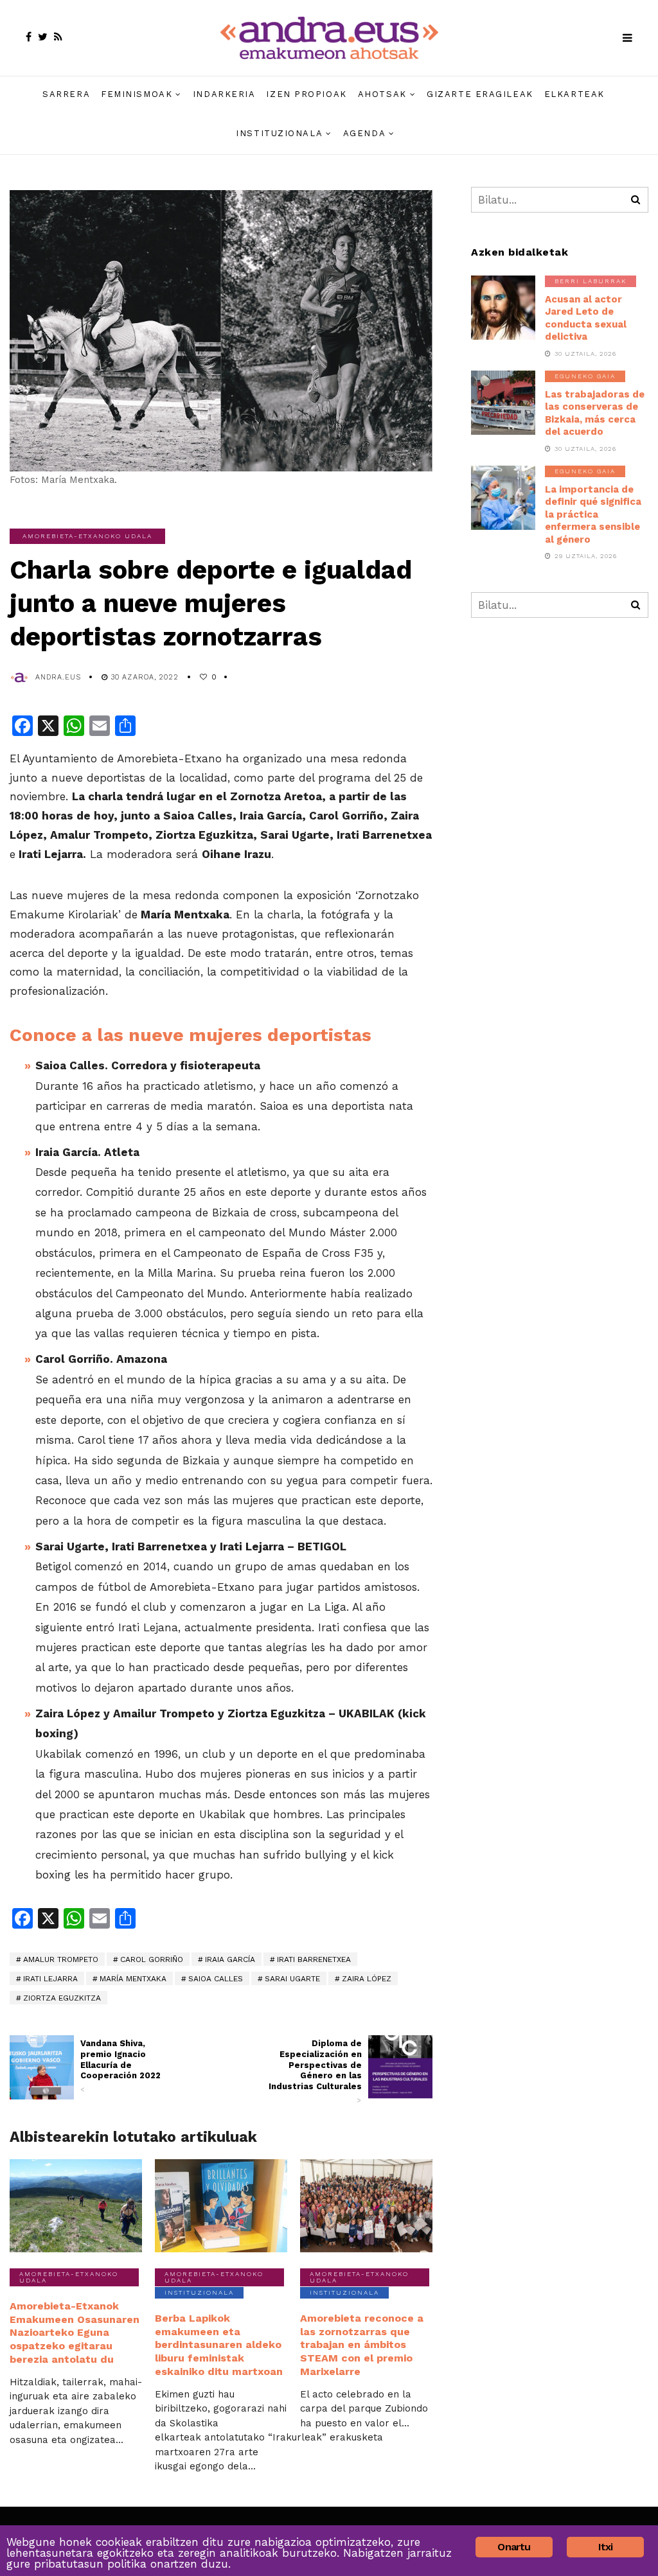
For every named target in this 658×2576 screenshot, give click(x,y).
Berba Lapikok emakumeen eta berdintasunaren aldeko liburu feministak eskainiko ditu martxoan (219, 2345)
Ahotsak (382, 94)
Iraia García (230, 1959)
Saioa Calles (216, 1979)
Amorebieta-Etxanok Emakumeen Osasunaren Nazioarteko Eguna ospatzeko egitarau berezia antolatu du (75, 2333)
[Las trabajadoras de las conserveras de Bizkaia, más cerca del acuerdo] (503, 403)
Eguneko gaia (585, 376)
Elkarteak (574, 94)
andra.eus (58, 677)
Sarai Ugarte (292, 1979)
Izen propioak (306, 94)
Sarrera (66, 94)
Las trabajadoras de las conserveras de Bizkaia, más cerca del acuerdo (595, 413)
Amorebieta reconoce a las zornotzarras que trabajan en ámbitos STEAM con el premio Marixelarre (362, 2345)
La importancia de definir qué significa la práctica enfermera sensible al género (593, 514)
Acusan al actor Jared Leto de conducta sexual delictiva (586, 318)
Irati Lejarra (50, 1979)
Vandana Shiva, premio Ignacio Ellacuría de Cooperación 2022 (120, 2066)
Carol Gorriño (152, 1959)
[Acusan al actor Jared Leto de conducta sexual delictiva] (503, 308)
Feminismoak (137, 94)
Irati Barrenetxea (314, 1959)
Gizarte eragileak (480, 94)
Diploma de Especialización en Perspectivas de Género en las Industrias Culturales (315, 2072)
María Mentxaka (133, 1979)
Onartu (514, 2547)
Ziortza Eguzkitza (62, 1998)
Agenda (364, 133)
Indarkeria (224, 94)
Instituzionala (279, 133)
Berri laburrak (591, 281)
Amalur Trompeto (61, 1959)
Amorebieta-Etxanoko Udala (87, 536)
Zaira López (367, 1979)
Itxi (606, 2547)
